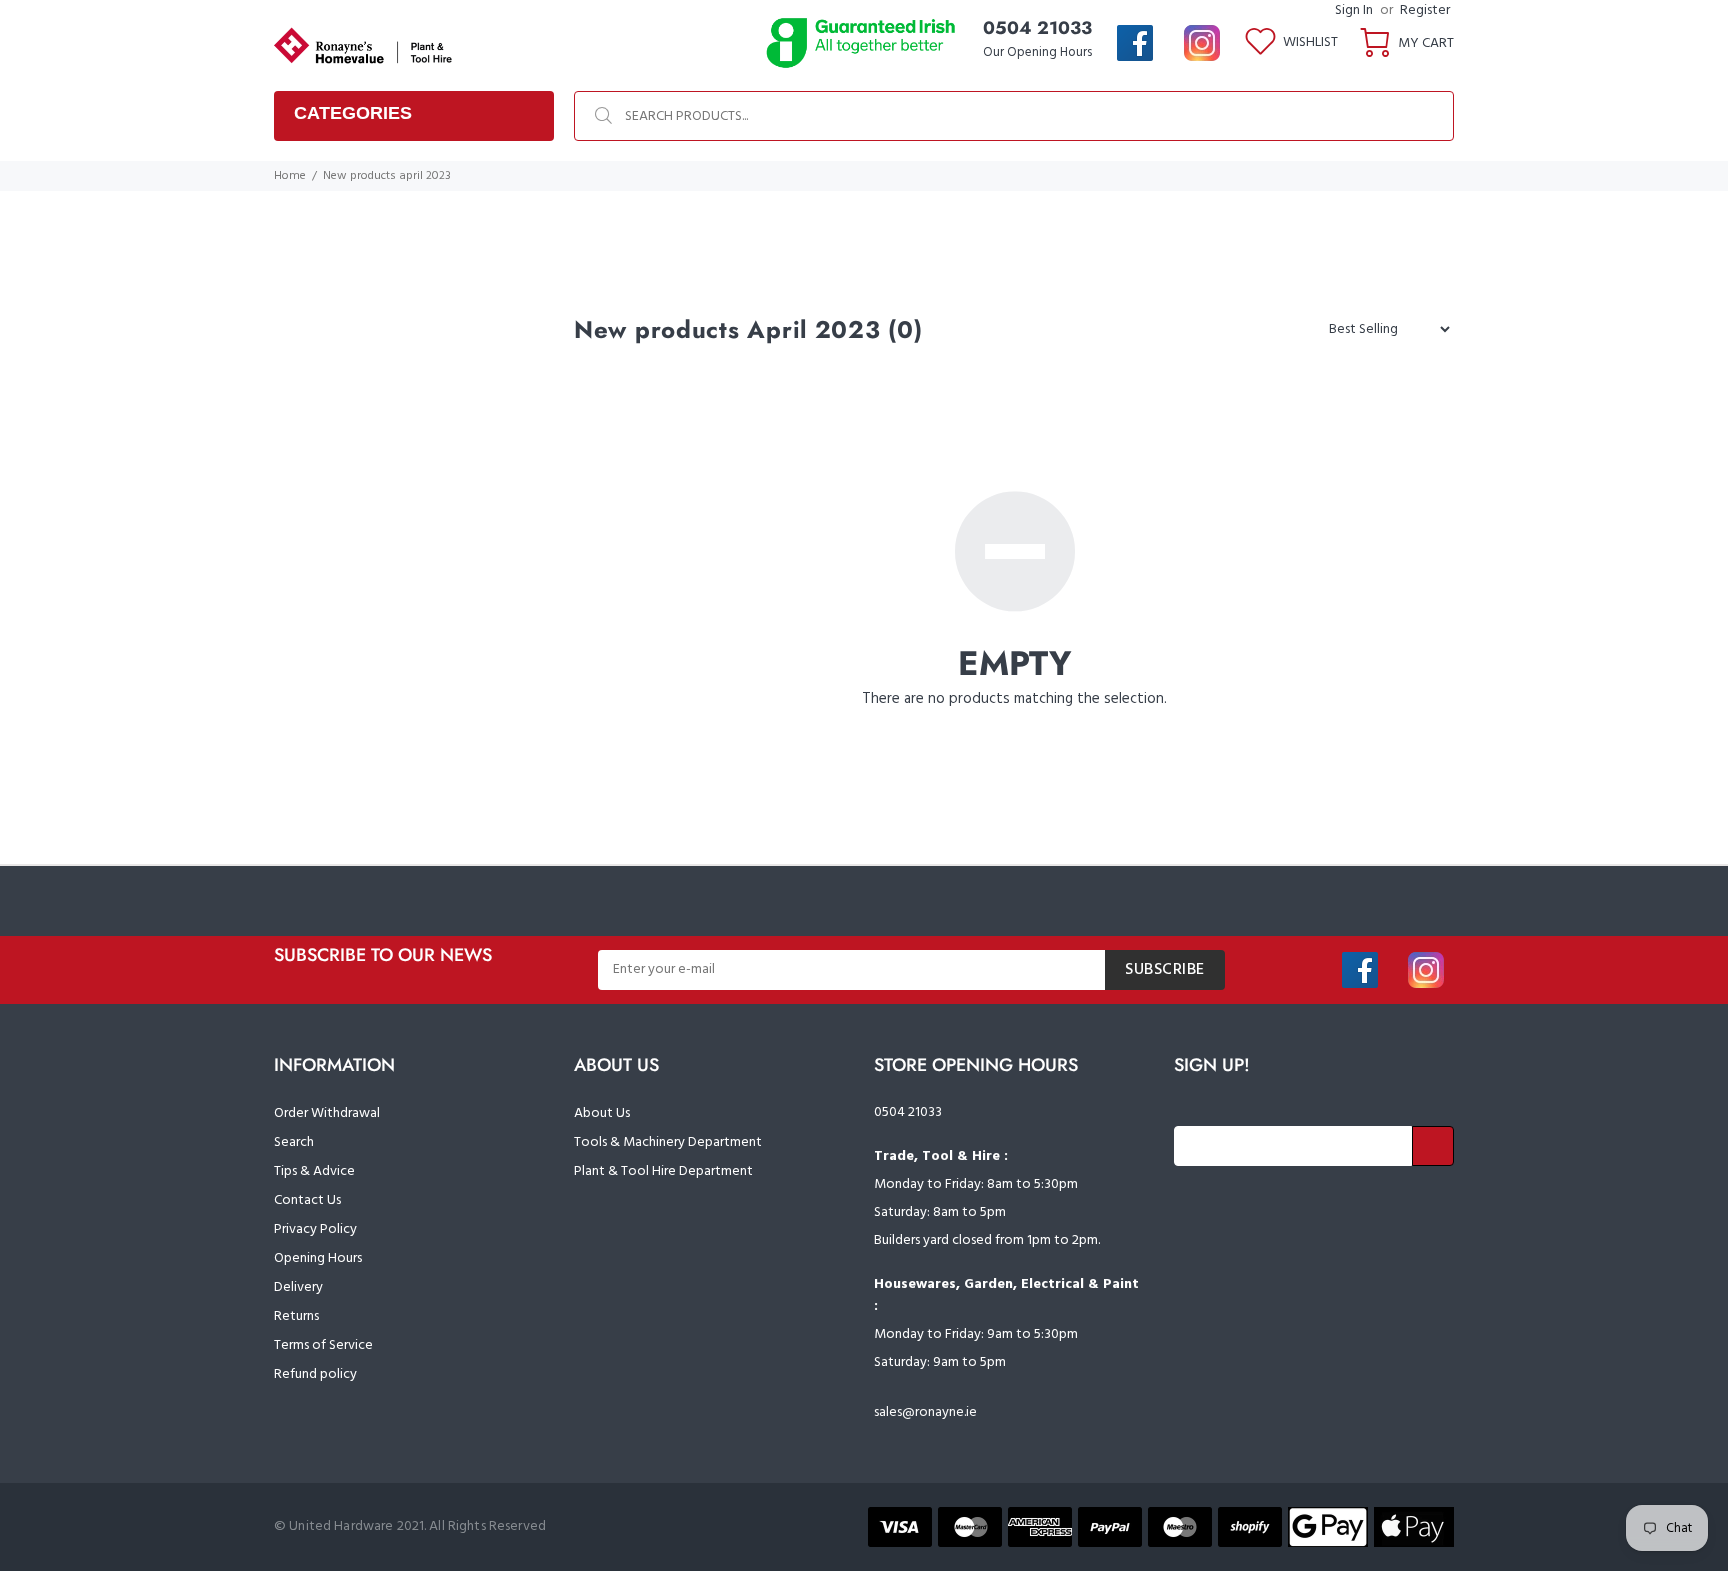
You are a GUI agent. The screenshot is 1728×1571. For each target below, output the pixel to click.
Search (294, 1142)
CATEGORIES (353, 113)
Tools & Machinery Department (668, 1142)
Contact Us (307, 1200)
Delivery (298, 1287)
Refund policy (315, 1374)
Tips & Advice (314, 1171)
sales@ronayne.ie (925, 1412)
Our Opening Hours (1037, 52)
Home (290, 176)
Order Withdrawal (327, 1113)
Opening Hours (318, 1258)
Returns (296, 1316)
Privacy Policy (315, 1229)
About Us (602, 1113)
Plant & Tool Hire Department (663, 1171)
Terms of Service (323, 1345)
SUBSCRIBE (1165, 970)
